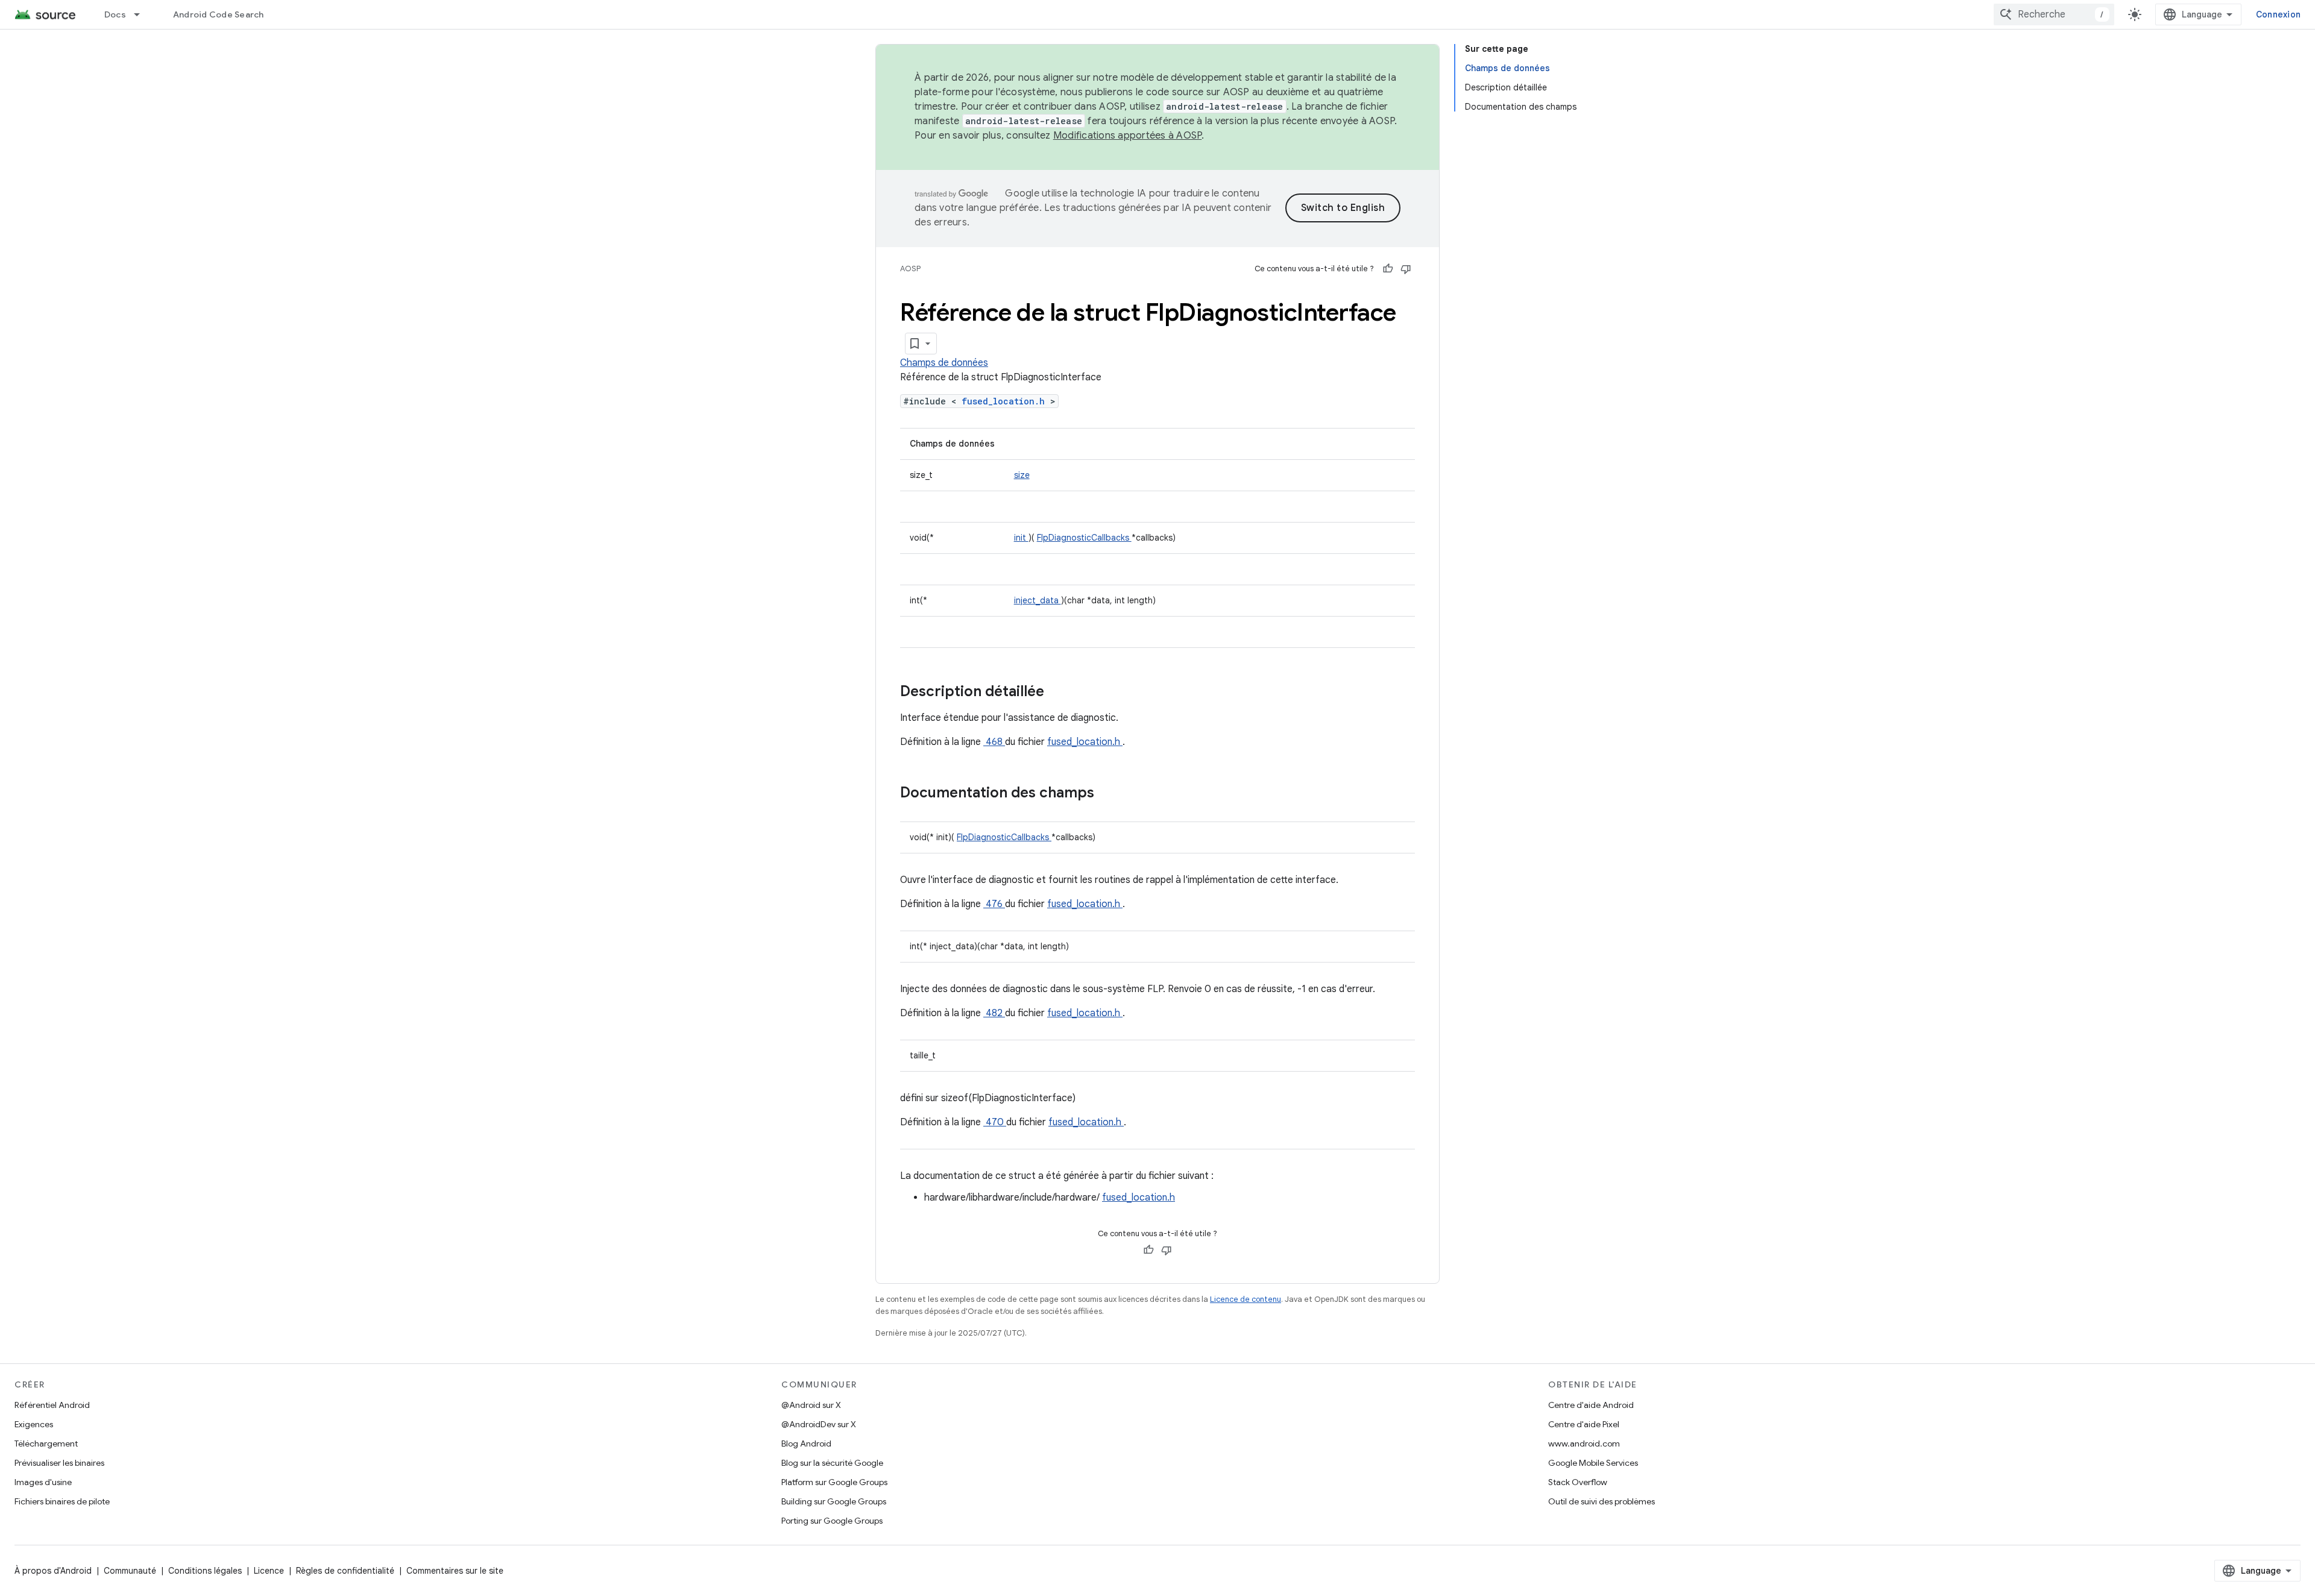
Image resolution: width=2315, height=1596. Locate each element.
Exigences (34, 1424)
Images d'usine (43, 1482)
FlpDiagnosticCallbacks (1084, 538)
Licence (269, 1571)
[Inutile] (1406, 269)
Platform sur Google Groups (834, 1482)
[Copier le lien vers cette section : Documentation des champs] (1110, 794)
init (1021, 538)
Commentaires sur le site (455, 1571)
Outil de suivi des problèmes (1602, 1501)
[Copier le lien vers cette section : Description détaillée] (1060, 693)
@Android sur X (811, 1405)
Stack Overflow (1578, 1482)
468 (994, 742)
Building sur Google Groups (834, 1501)
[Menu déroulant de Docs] (142, 14)
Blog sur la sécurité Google (832, 1463)
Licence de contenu (1246, 1299)
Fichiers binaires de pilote (62, 1501)
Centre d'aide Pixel (1584, 1424)
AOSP (910, 269)
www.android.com (1584, 1444)
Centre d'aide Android (1591, 1405)
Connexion (2278, 14)
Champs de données (944, 363)
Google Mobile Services (1593, 1463)
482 (994, 1013)
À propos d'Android (53, 1571)
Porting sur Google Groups (832, 1521)
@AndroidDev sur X (819, 1424)
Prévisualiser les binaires (59, 1463)
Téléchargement (46, 1444)
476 (994, 904)
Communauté (130, 1571)
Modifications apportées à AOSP (1128, 136)
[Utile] (1388, 269)
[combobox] (2054, 14)
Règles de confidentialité (345, 1571)
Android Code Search (219, 14)
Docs (115, 14)
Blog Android (806, 1444)
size (1022, 475)
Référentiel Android (52, 1405)
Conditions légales (205, 1571)
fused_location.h (1006, 401)
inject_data (1038, 600)
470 (995, 1122)
